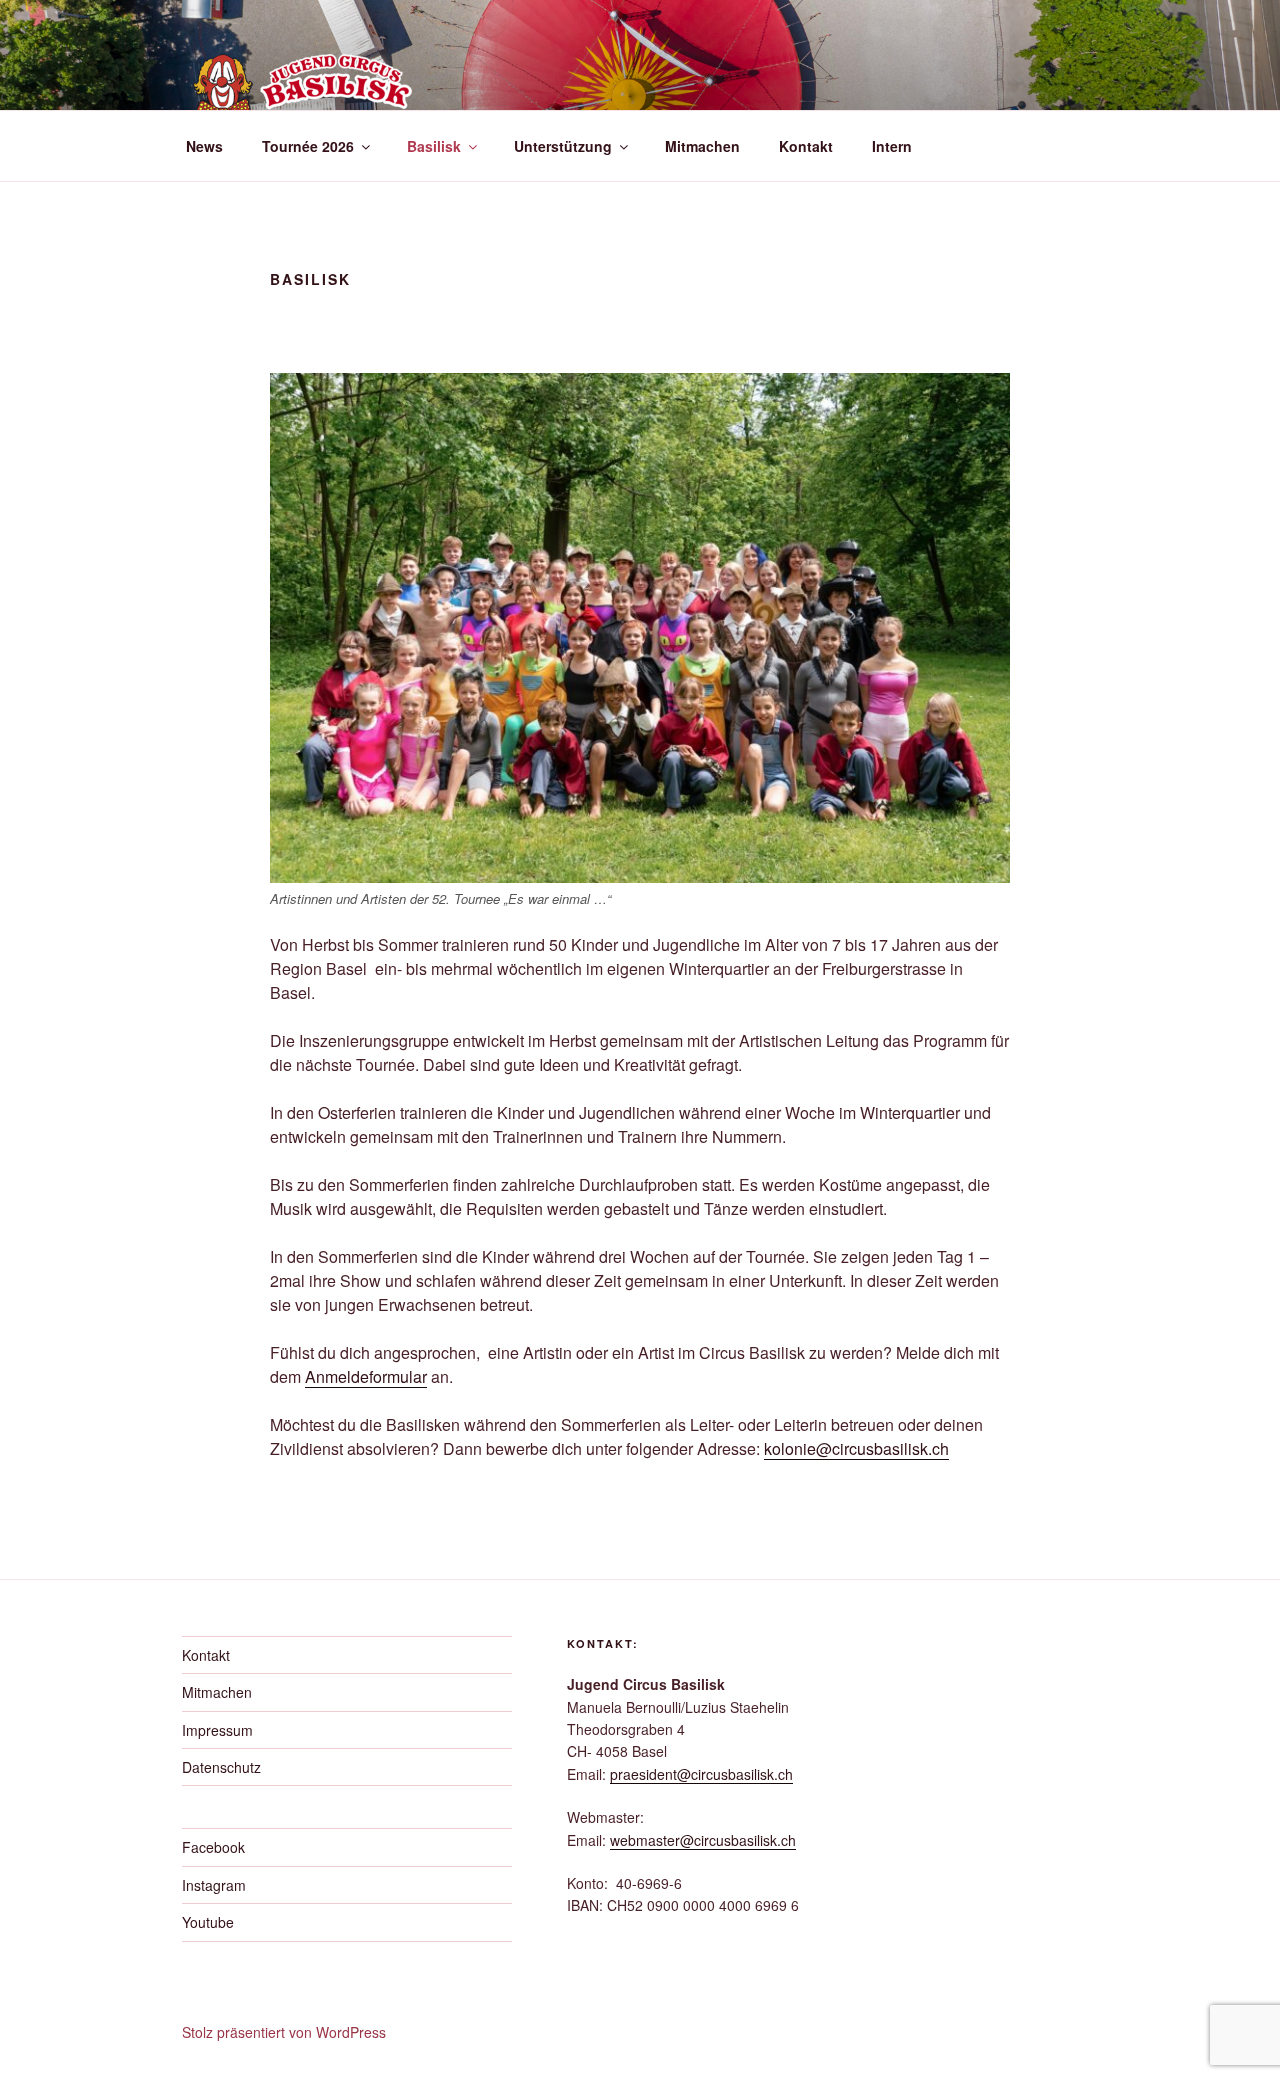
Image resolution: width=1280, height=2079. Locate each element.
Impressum (217, 1730)
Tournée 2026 (308, 146)
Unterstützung (563, 146)
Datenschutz (221, 1767)
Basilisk (434, 146)
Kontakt (806, 146)
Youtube (208, 1922)
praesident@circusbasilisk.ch (701, 1774)
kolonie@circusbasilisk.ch (856, 1448)
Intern (892, 146)
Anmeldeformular (366, 1376)
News (204, 146)
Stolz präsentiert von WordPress (284, 2032)
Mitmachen (702, 146)
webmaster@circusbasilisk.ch (703, 1840)
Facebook (213, 1847)
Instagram (214, 1885)
